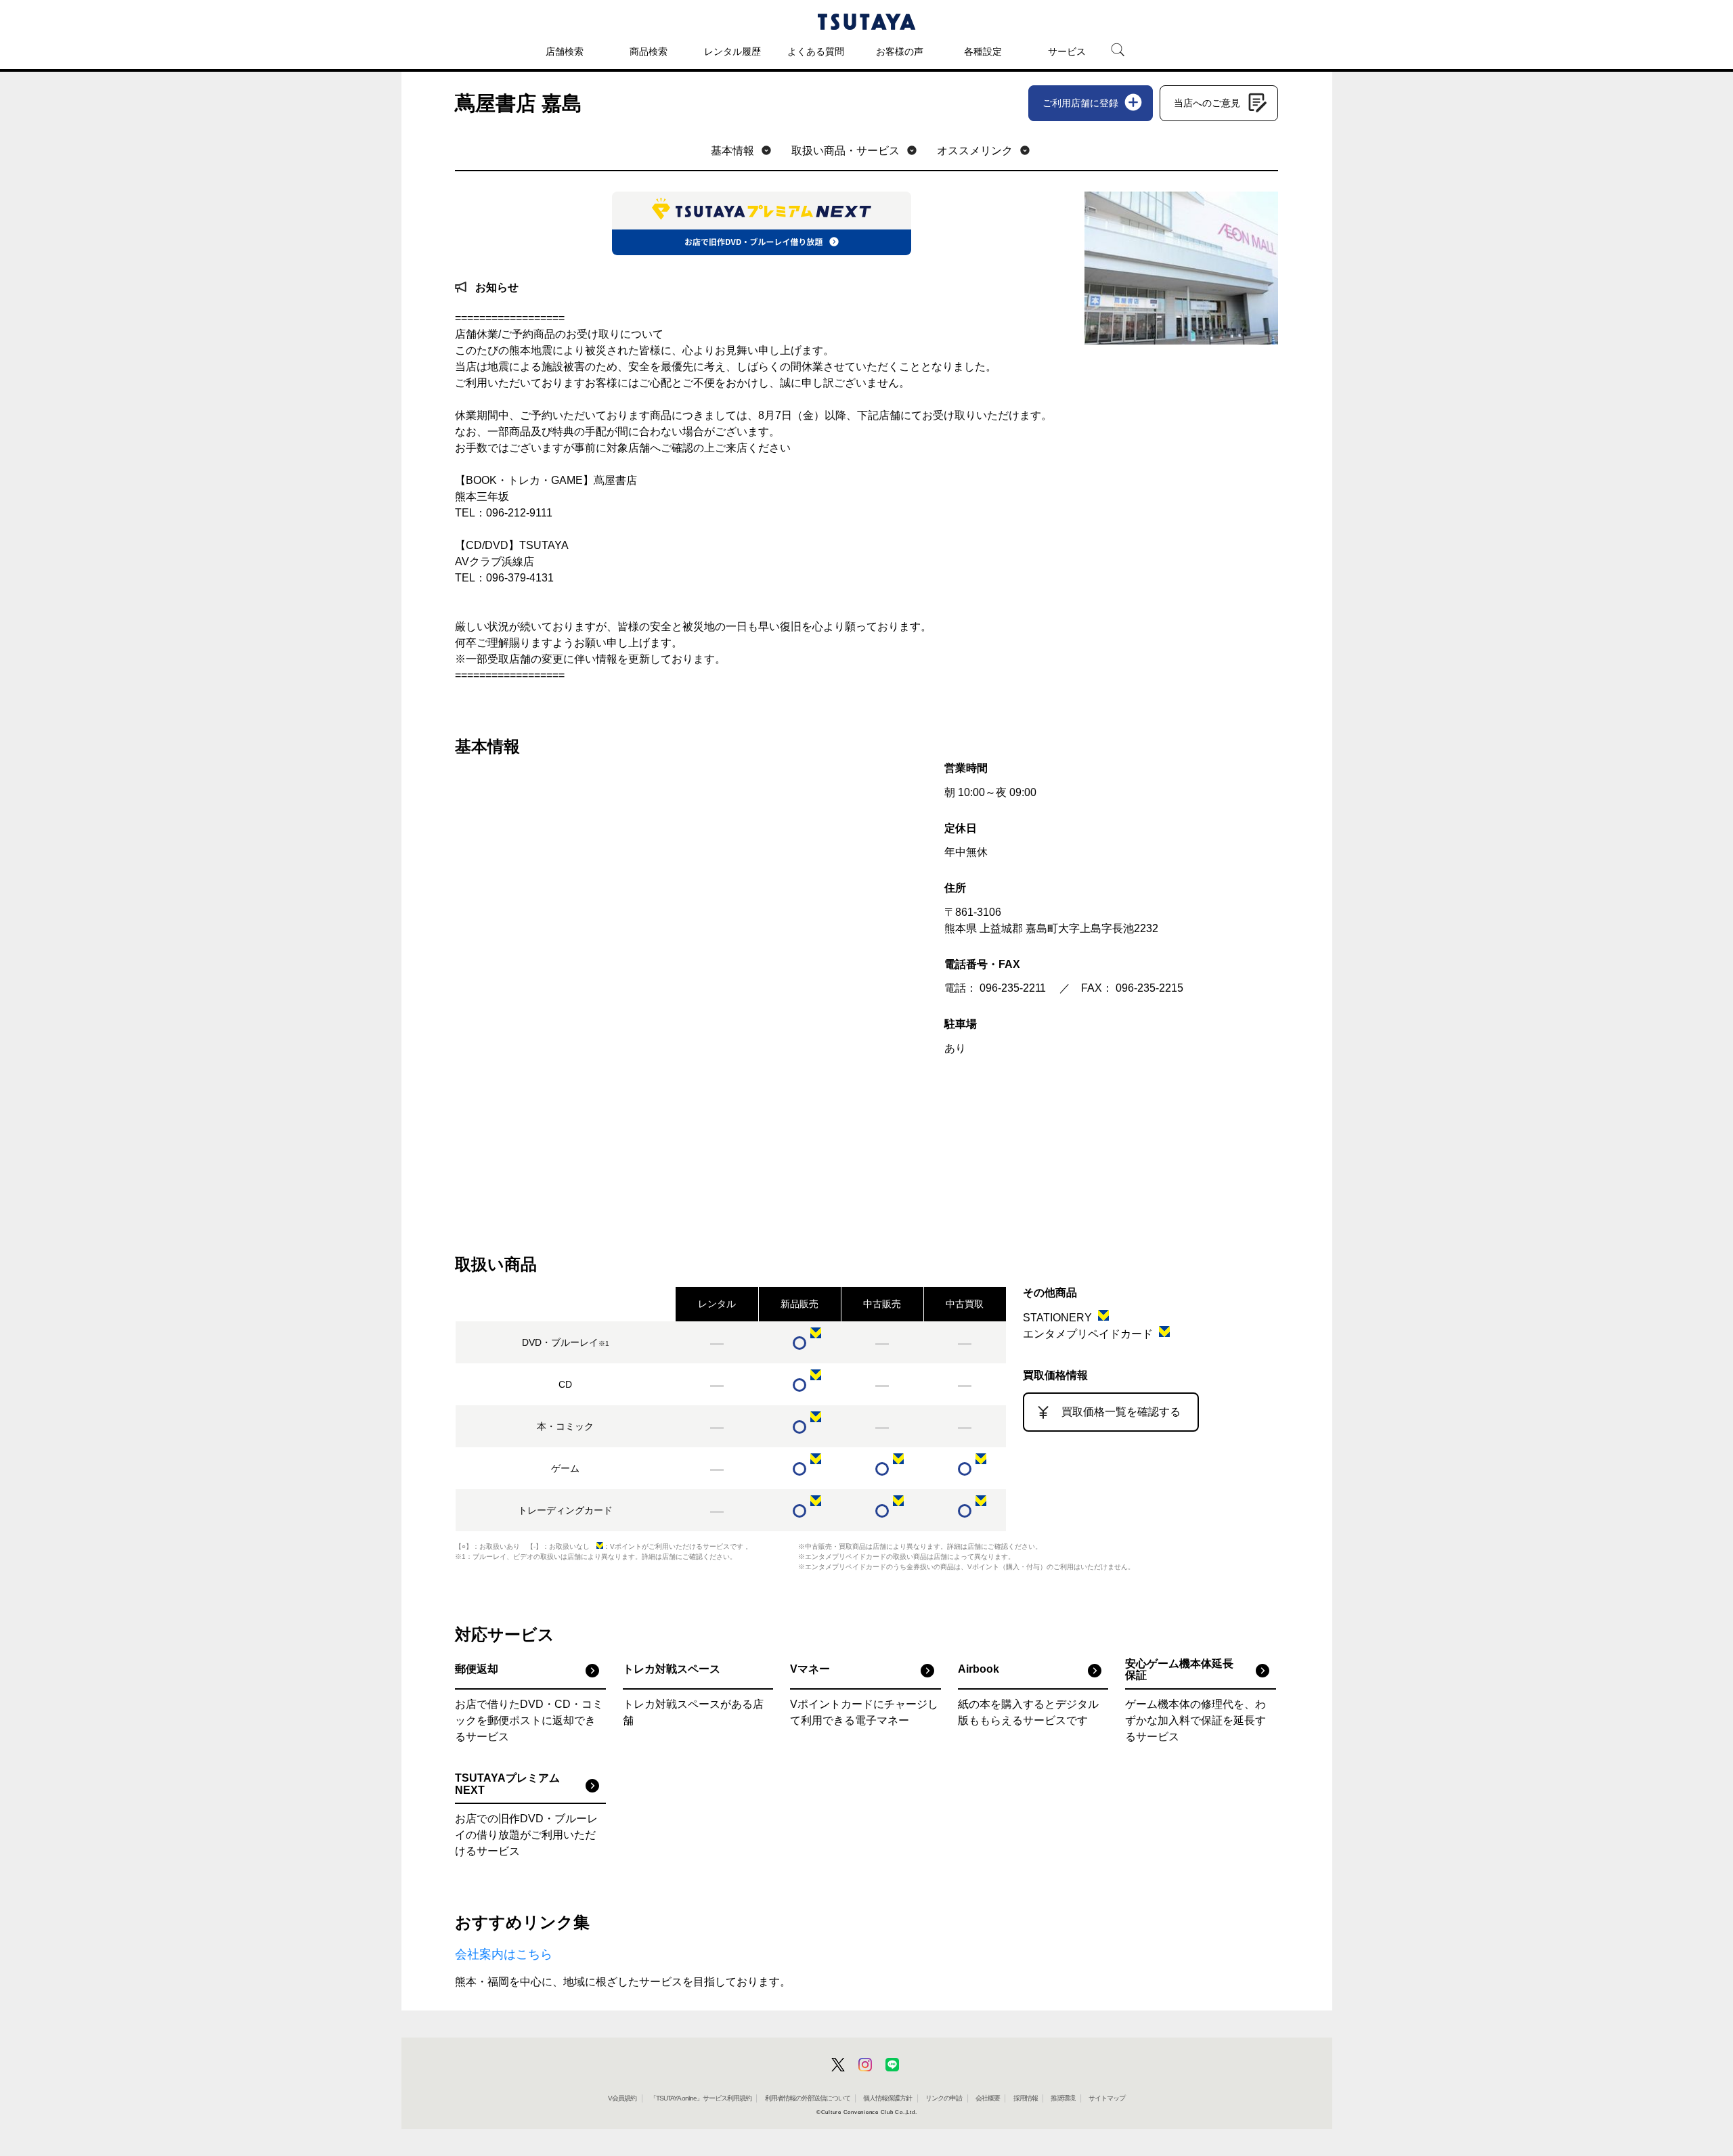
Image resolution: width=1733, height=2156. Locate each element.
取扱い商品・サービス (846, 151)
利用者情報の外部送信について (808, 2098)
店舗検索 (565, 51)
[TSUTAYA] (866, 22)
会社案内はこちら (504, 1954)
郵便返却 (477, 1669)
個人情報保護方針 (887, 2098)
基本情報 (732, 151)
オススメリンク (975, 151)
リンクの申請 (944, 2098)
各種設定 (983, 51)
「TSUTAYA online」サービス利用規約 (701, 2098)
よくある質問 (816, 51)
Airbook (979, 1669)
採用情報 (1026, 2098)
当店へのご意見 (1207, 103)
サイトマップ (1107, 2098)
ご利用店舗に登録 (1080, 103)
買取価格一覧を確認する (1121, 1412)
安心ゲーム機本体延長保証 (1179, 1670)
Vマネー (810, 1669)
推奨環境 (1063, 2098)
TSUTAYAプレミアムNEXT (507, 1784)
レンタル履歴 (732, 51)
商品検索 (649, 51)
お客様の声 (900, 51)
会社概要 (988, 2098)
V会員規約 (622, 2098)
